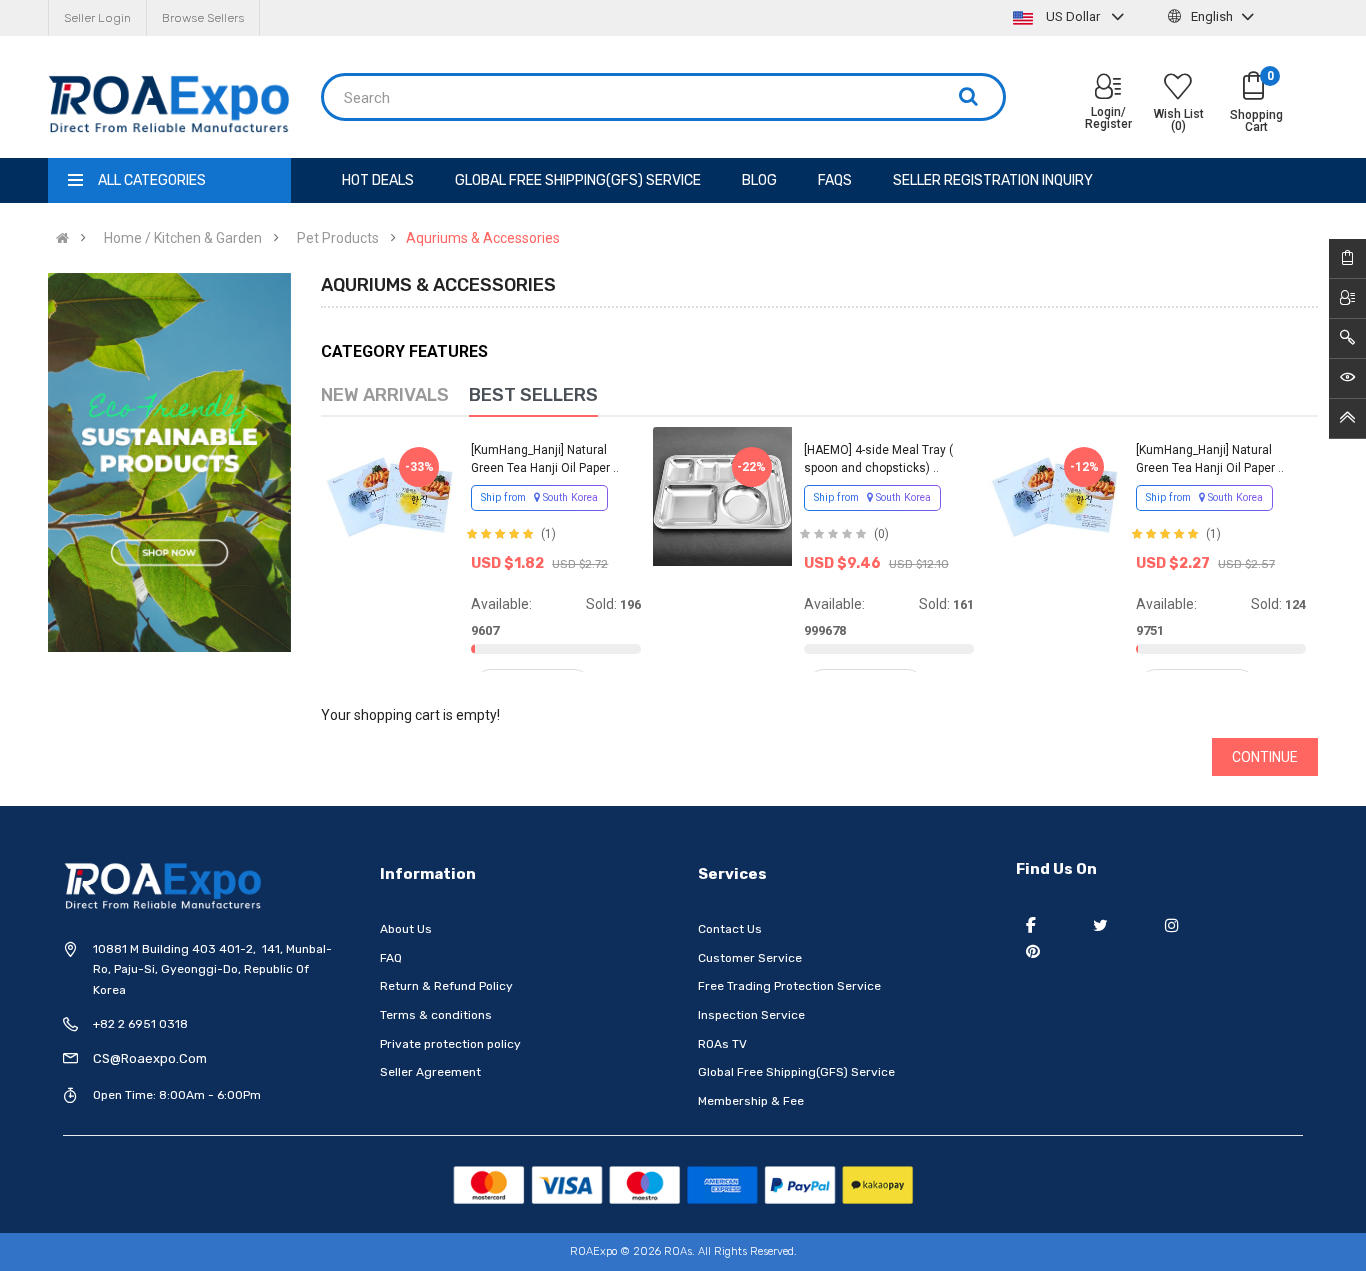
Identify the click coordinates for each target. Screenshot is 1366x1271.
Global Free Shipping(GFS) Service (796, 1072)
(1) (548, 534)
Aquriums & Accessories (483, 238)
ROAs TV (722, 1044)
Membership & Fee (751, 1101)
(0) (881, 534)
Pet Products (338, 238)
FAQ (391, 958)
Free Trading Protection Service (789, 986)
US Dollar (1073, 16)
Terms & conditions (436, 1015)
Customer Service (750, 958)
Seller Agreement (430, 1072)
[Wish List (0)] (1178, 89)
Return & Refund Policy (446, 986)
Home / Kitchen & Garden (183, 238)
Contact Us (730, 929)
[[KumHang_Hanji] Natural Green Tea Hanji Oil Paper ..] (390, 496)
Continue (1265, 757)
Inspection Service (751, 1015)
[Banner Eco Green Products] (169, 462)
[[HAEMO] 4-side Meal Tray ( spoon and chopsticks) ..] (722, 496)
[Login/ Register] (1108, 88)
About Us (406, 929)
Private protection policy (450, 1044)
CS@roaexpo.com (150, 1058)
